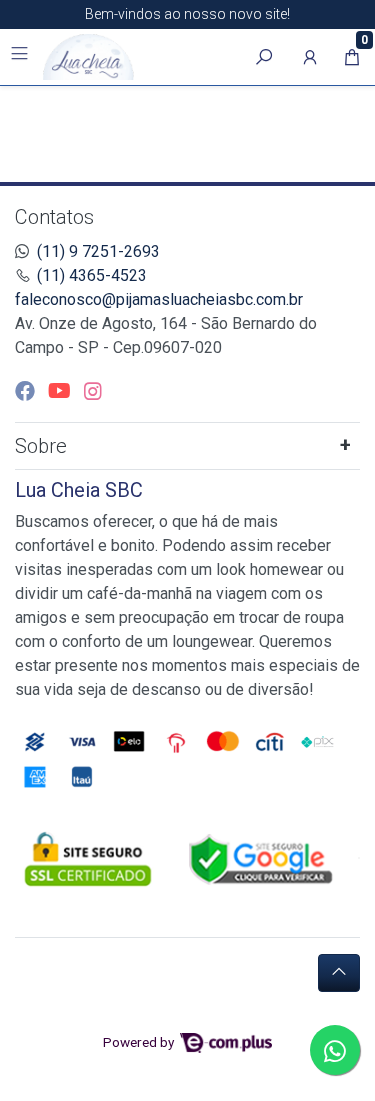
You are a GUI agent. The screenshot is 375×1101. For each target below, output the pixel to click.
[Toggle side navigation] (21, 56)
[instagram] (93, 391)
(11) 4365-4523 (92, 275)
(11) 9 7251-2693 (98, 251)
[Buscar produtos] (264, 57)
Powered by (140, 1042)
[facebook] (27, 391)
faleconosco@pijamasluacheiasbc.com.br (159, 299)
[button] (310, 57)
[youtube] (62, 391)
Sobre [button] (41, 446)
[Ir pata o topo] (339, 973)
